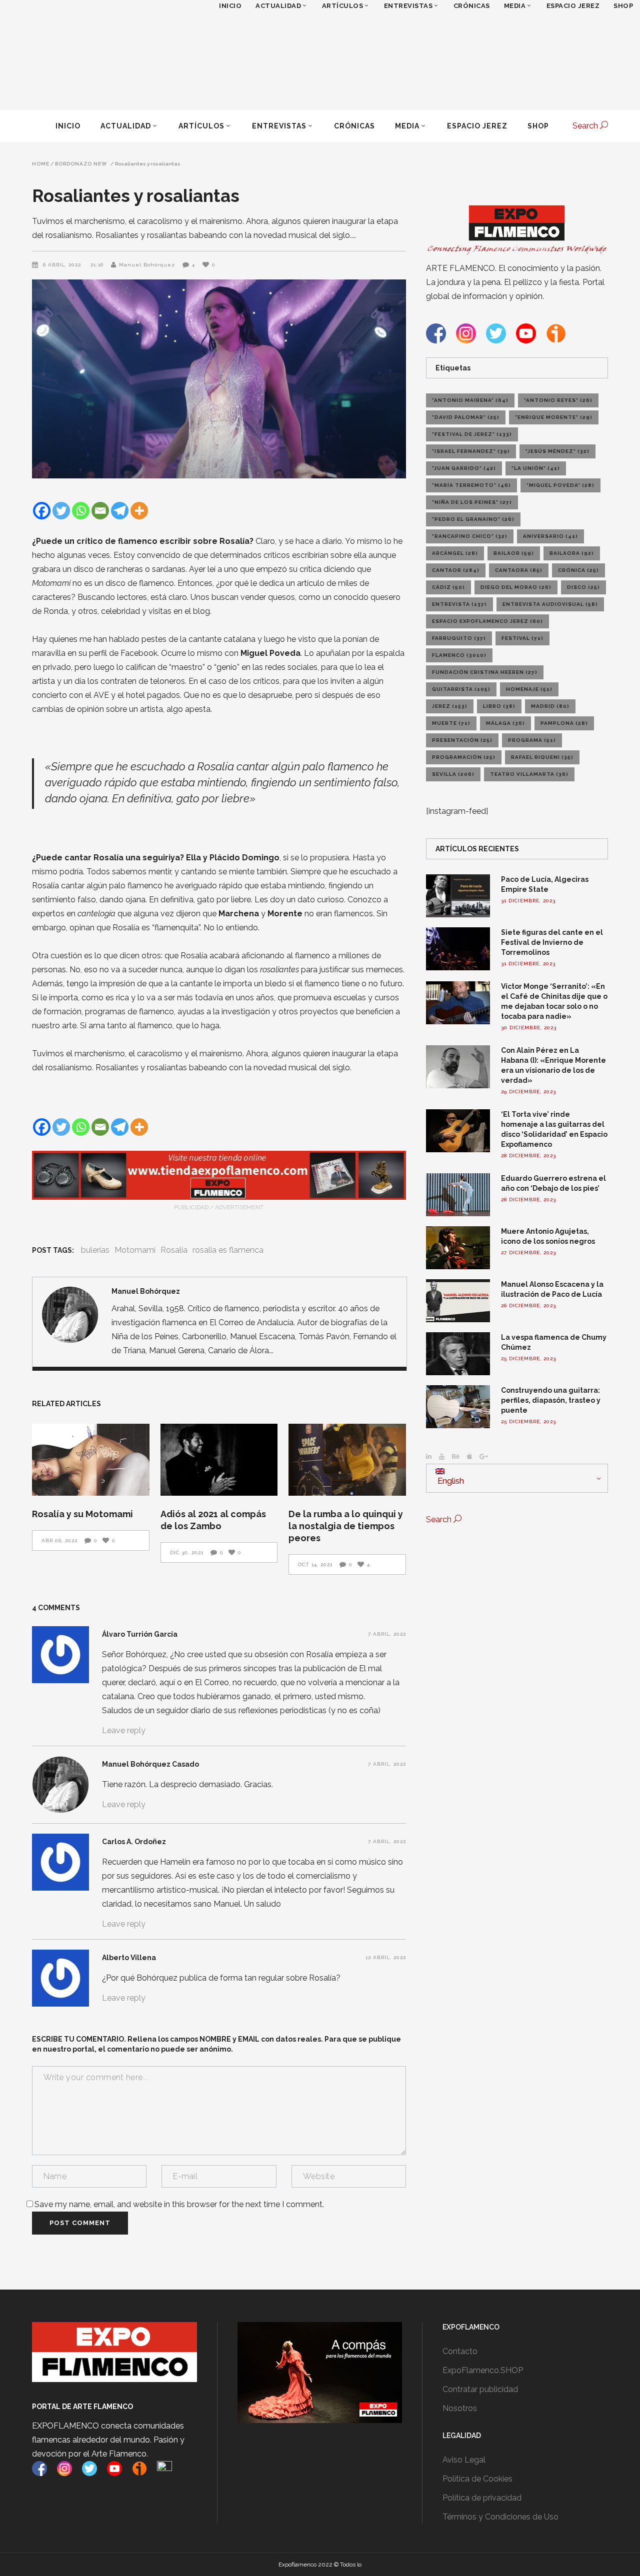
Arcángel (455, 553)
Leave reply (124, 1730)
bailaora (572, 553)
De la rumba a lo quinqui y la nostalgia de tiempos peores (346, 1526)
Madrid (550, 706)
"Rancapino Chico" (470, 536)
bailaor (514, 553)
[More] (139, 511)
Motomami (135, 1250)
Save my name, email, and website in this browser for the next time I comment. (179, 2204)
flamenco (459, 655)
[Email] (100, 511)
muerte (451, 723)
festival (522, 638)
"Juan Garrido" (464, 468)
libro (499, 706)
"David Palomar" (466, 417)
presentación (462, 740)
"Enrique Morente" (554, 417)
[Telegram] (120, 511)
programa (532, 740)
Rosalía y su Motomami (82, 1514)
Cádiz (448, 587)
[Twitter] (61, 511)
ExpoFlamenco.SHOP (483, 2370)
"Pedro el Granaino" (473, 519)
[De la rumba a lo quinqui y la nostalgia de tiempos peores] (347, 1460)
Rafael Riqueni (542, 757)
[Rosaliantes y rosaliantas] (70, 1315)
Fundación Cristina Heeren (485, 672)
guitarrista (461, 689)
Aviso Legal (464, 2460)
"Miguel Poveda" (560, 485)
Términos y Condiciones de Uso (500, 2517)
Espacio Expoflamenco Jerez (487, 621)
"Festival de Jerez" (472, 434)
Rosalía (174, 1250)
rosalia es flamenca (228, 1250)
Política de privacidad (482, 2498)
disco (583, 587)
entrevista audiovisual (550, 604)
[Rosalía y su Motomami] (91, 1460)
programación (464, 757)
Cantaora (519, 570)
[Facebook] (42, 511)
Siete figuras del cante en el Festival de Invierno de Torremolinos (552, 942)
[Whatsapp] (81, 511)
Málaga (505, 723)
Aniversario (550, 536)
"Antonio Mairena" (470, 400)
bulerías (95, 1250)
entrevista (459, 604)
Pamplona (564, 723)
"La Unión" (536, 468)
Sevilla (453, 774)
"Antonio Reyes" (558, 400)
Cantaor (456, 570)
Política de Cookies (477, 2479)
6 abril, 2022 (63, 265)
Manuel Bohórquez (147, 265)
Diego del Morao (516, 587)
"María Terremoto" (471, 485)
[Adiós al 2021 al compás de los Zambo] (219, 1460)
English (450, 1481)
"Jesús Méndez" (557, 451)
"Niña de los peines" (472, 502)
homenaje (529, 689)
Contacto (460, 2351)
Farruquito (459, 638)
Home (41, 164)
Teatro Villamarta (529, 774)
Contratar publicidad (480, 2389)
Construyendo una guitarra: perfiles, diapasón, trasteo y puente (551, 1400)
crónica (578, 570)
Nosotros (460, 2408)
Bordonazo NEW (81, 164)
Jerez (450, 706)
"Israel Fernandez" (471, 451)
